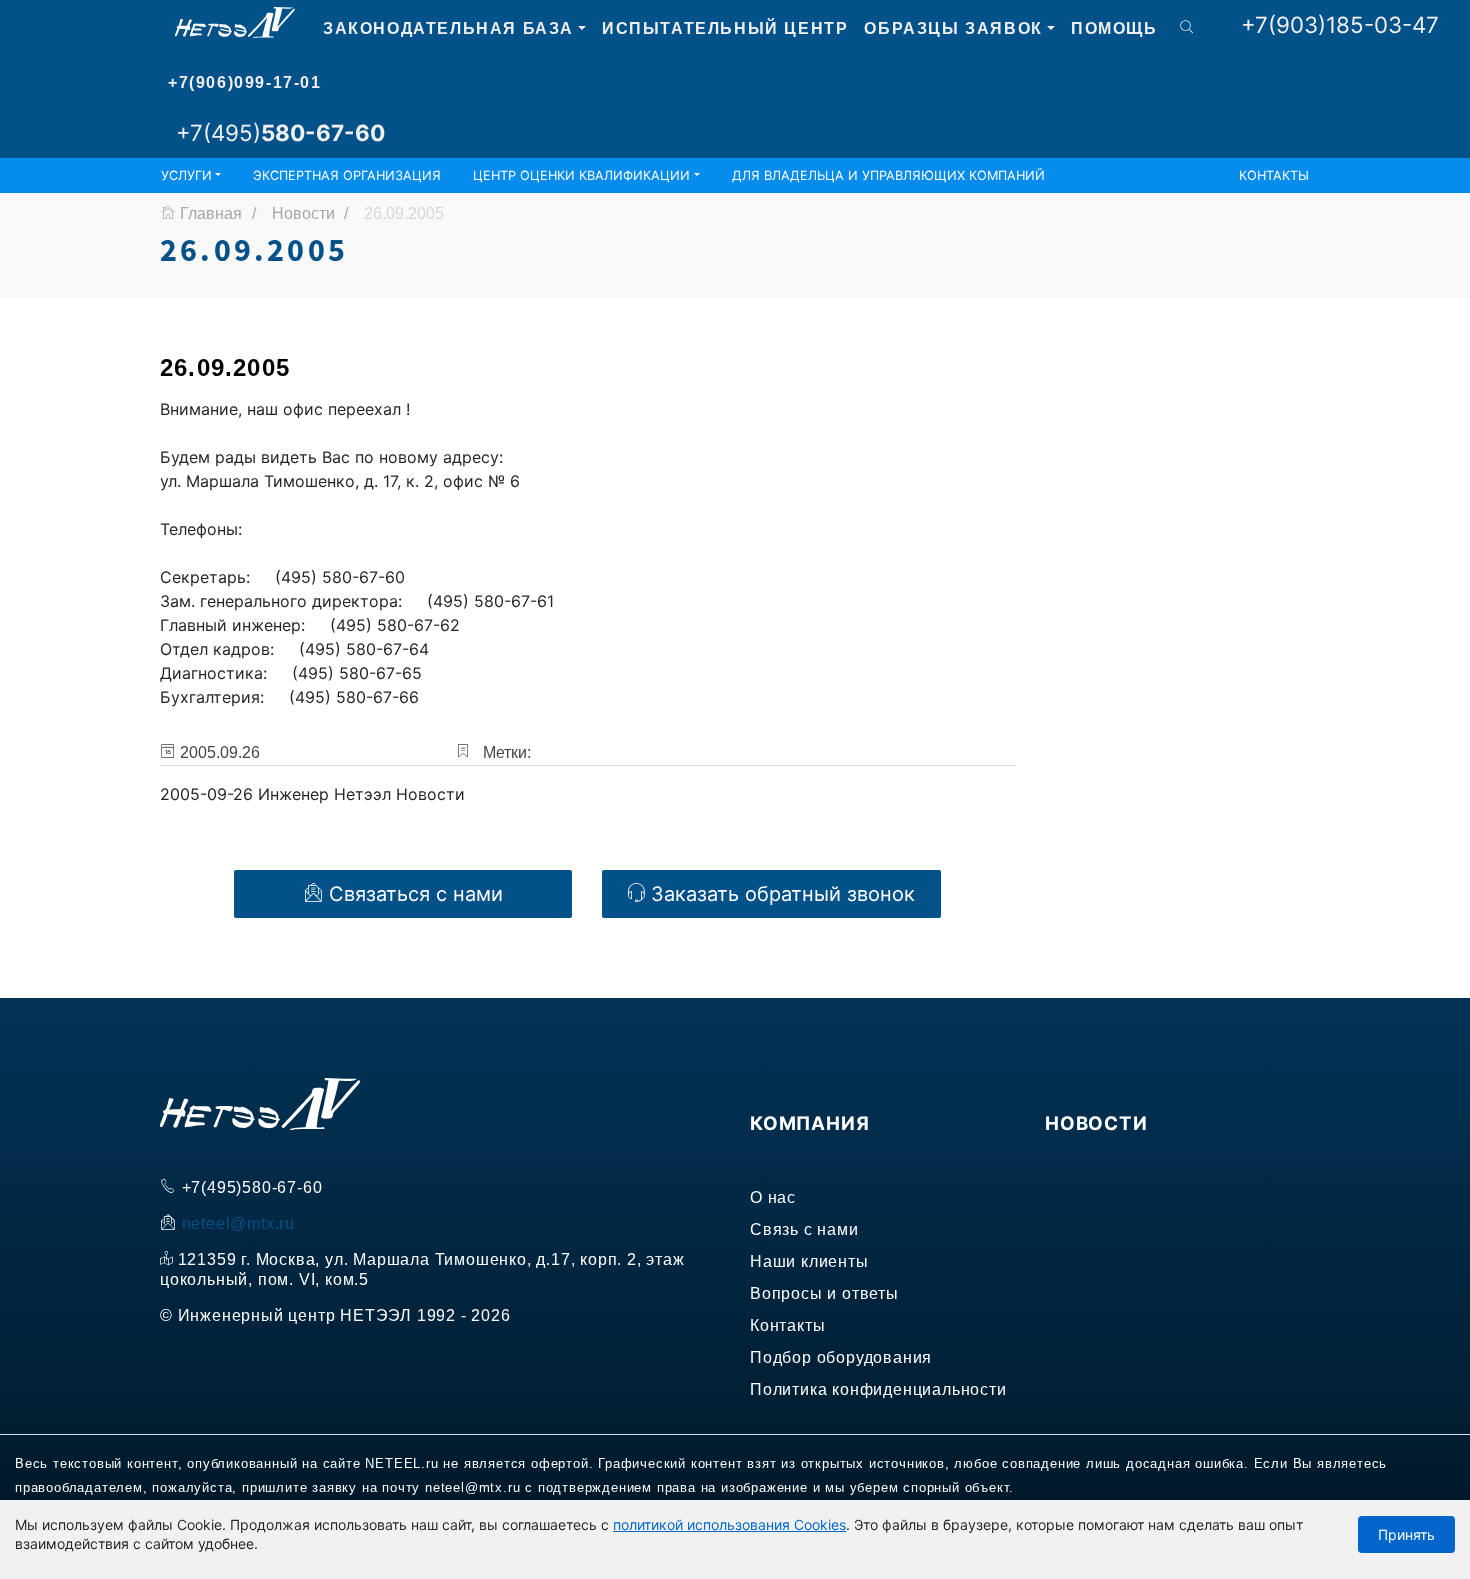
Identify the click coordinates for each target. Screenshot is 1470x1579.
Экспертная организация (347, 175)
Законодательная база (448, 28)
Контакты (1274, 175)
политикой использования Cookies (729, 1524)
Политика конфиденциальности (878, 1389)
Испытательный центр (725, 28)
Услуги (186, 175)
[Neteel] (235, 25)
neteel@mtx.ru (238, 1223)
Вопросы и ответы (824, 1293)
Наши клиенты (809, 1261)
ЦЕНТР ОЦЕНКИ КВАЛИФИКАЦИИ (581, 175)
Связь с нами (804, 1229)
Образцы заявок (953, 28)
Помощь (1114, 28)
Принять (1406, 1534)
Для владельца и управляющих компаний (888, 175)
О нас (773, 1197)
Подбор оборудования (841, 1357)
